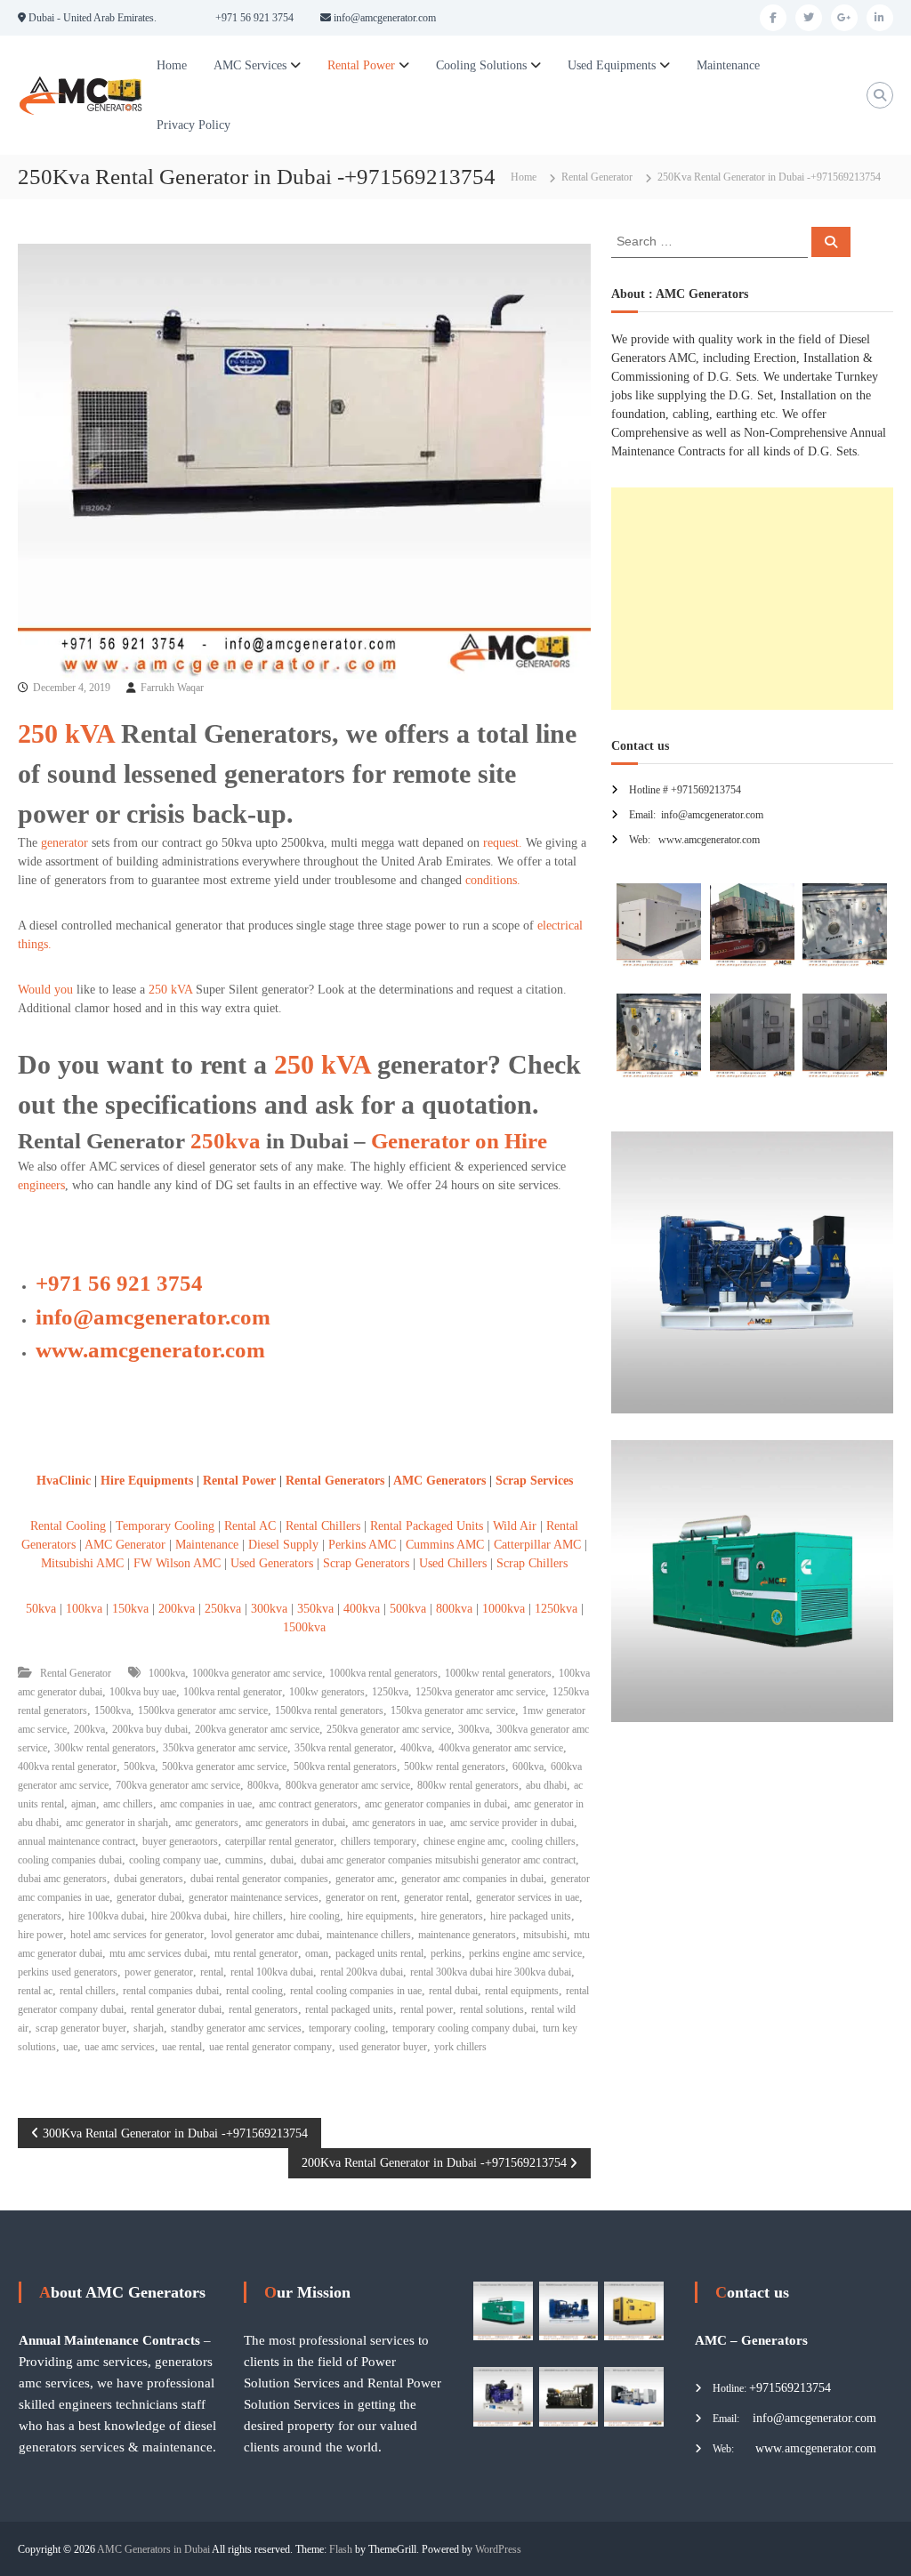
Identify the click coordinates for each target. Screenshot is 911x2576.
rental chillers (88, 1991)
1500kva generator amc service (203, 1711)
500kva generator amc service (224, 1767)
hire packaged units (531, 1916)
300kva (269, 1609)
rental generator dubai (176, 2009)
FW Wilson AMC (177, 1563)
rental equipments (522, 1991)
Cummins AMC (445, 1545)
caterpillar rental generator (279, 1841)
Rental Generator (597, 177)
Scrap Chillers (530, 1563)
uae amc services (120, 2047)
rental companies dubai (171, 1991)
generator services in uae (528, 1897)
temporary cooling (347, 2028)
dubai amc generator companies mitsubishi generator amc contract (438, 1860)
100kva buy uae (143, 1692)
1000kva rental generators (383, 1673)
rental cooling (254, 1991)
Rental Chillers (323, 1526)
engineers (41, 1185)
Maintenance (728, 65)
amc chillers (128, 1804)
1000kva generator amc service (257, 1673)
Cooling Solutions (481, 65)
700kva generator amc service (178, 1785)
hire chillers (258, 1916)
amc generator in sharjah (117, 1823)
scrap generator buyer (81, 2028)
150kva (130, 1609)
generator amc (365, 1879)
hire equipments (380, 1916)
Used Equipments (612, 65)
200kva (177, 1609)
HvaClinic (64, 1481)
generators (40, 1916)
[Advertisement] (752, 599)
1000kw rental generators (498, 1673)
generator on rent (361, 1897)
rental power (427, 2009)
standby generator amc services (236, 2028)
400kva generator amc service (501, 1748)
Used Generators (272, 1563)
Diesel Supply (283, 1545)
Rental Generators (335, 1481)
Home (172, 65)
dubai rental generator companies (259, 1879)
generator (64, 843)
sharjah (149, 2028)
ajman (84, 1804)
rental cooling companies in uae (356, 1991)
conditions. (493, 880)
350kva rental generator (344, 1748)
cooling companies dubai (70, 1860)
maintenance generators (467, 1935)
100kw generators (327, 1692)
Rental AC (250, 1526)
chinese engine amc (464, 1841)
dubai (282, 1860)
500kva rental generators (345, 1767)
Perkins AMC (362, 1545)
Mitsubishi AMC (82, 1563)
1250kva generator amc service (480, 1692)
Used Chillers (453, 1563)
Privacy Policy (193, 125)
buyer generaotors (180, 1841)
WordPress (498, 2549)
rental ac (35, 1991)
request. (501, 843)
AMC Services (250, 65)
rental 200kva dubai (362, 1972)
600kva (528, 1767)
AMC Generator (127, 1545)
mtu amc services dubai (158, 1953)
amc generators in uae (398, 1823)
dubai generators (149, 1879)
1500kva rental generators (329, 1711)
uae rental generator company (270, 2047)
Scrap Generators (366, 1563)
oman (317, 1953)
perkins (446, 1953)
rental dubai (453, 1991)
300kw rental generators (105, 1748)
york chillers (460, 2047)
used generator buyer (383, 2047)
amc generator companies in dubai (436, 1804)
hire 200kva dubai (189, 1916)
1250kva (556, 1609)
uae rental (182, 2047)
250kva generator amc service (389, 1729)
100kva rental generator (233, 1692)
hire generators (452, 1916)
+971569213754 (790, 2388)
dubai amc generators (62, 1879)
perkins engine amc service (525, 1953)
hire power (40, 1935)
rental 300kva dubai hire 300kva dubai (491, 1972)
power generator (159, 1972)
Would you (45, 990)
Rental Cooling (68, 1526)
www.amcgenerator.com (150, 1350)
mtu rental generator (256, 1953)
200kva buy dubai (150, 1729)
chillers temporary (379, 1841)
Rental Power (361, 65)
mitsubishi (545, 1935)
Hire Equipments (149, 1481)
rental (212, 1972)
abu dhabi (546, 1785)
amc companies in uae (206, 1804)
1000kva (504, 1609)
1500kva (304, 1627)
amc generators (207, 1823)
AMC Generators (439, 1481)
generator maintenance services (254, 1897)
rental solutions (492, 2009)
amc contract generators (308, 1804)
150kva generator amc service (453, 1711)
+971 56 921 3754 (119, 1283)
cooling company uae (173, 1860)
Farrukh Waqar (172, 688)
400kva (362, 1609)
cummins (244, 1860)
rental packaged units (349, 2009)
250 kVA (66, 733)
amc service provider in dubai (512, 1823)
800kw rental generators (468, 1785)
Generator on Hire (459, 1141)
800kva (454, 1609)
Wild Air (515, 1526)
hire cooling (315, 1916)
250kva (226, 1141)
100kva (84, 1609)
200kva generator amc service (257, 1729)
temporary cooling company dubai (464, 2028)
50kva (41, 1609)
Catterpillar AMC (537, 1545)
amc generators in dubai (295, 1823)
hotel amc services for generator (137, 1935)
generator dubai (149, 1897)
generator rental (436, 1897)
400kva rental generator (67, 1767)
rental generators (263, 2009)
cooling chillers (544, 1841)
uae (70, 2047)
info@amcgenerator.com (153, 1317)
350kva (315, 1609)
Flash (341, 2549)
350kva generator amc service (225, 1748)
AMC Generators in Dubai (153, 2549)
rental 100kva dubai (272, 1972)
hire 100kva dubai (106, 1916)
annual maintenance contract (77, 1841)
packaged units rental (379, 1953)
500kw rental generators (455, 1767)
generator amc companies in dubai (472, 1879)
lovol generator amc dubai (265, 1935)
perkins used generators (68, 1972)
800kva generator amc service (348, 1785)
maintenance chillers (369, 1935)
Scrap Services (534, 1481)
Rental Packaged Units (427, 1526)
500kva (408, 1609)
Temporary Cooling (165, 1526)
